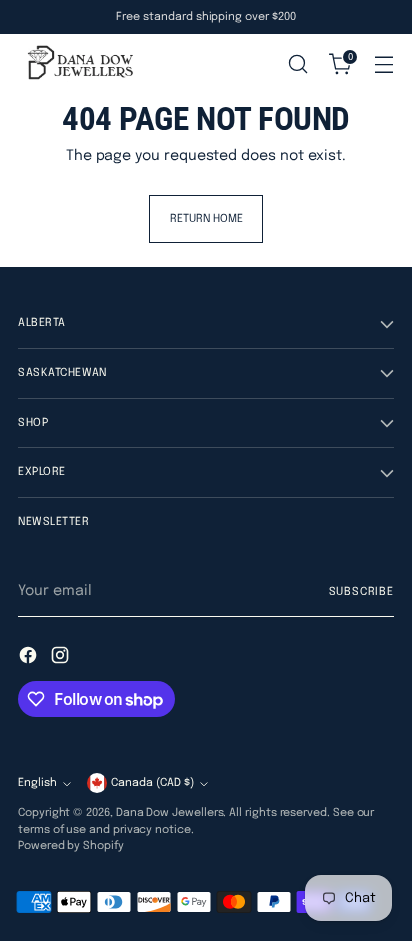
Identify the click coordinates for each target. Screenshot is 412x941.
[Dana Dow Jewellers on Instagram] (62, 658)
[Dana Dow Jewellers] (78, 64)
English (37, 783)
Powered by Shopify (71, 846)
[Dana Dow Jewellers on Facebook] (30, 658)
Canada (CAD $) (152, 783)
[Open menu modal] (383, 64)
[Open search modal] (297, 64)
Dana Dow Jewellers (170, 813)
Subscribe (362, 592)
